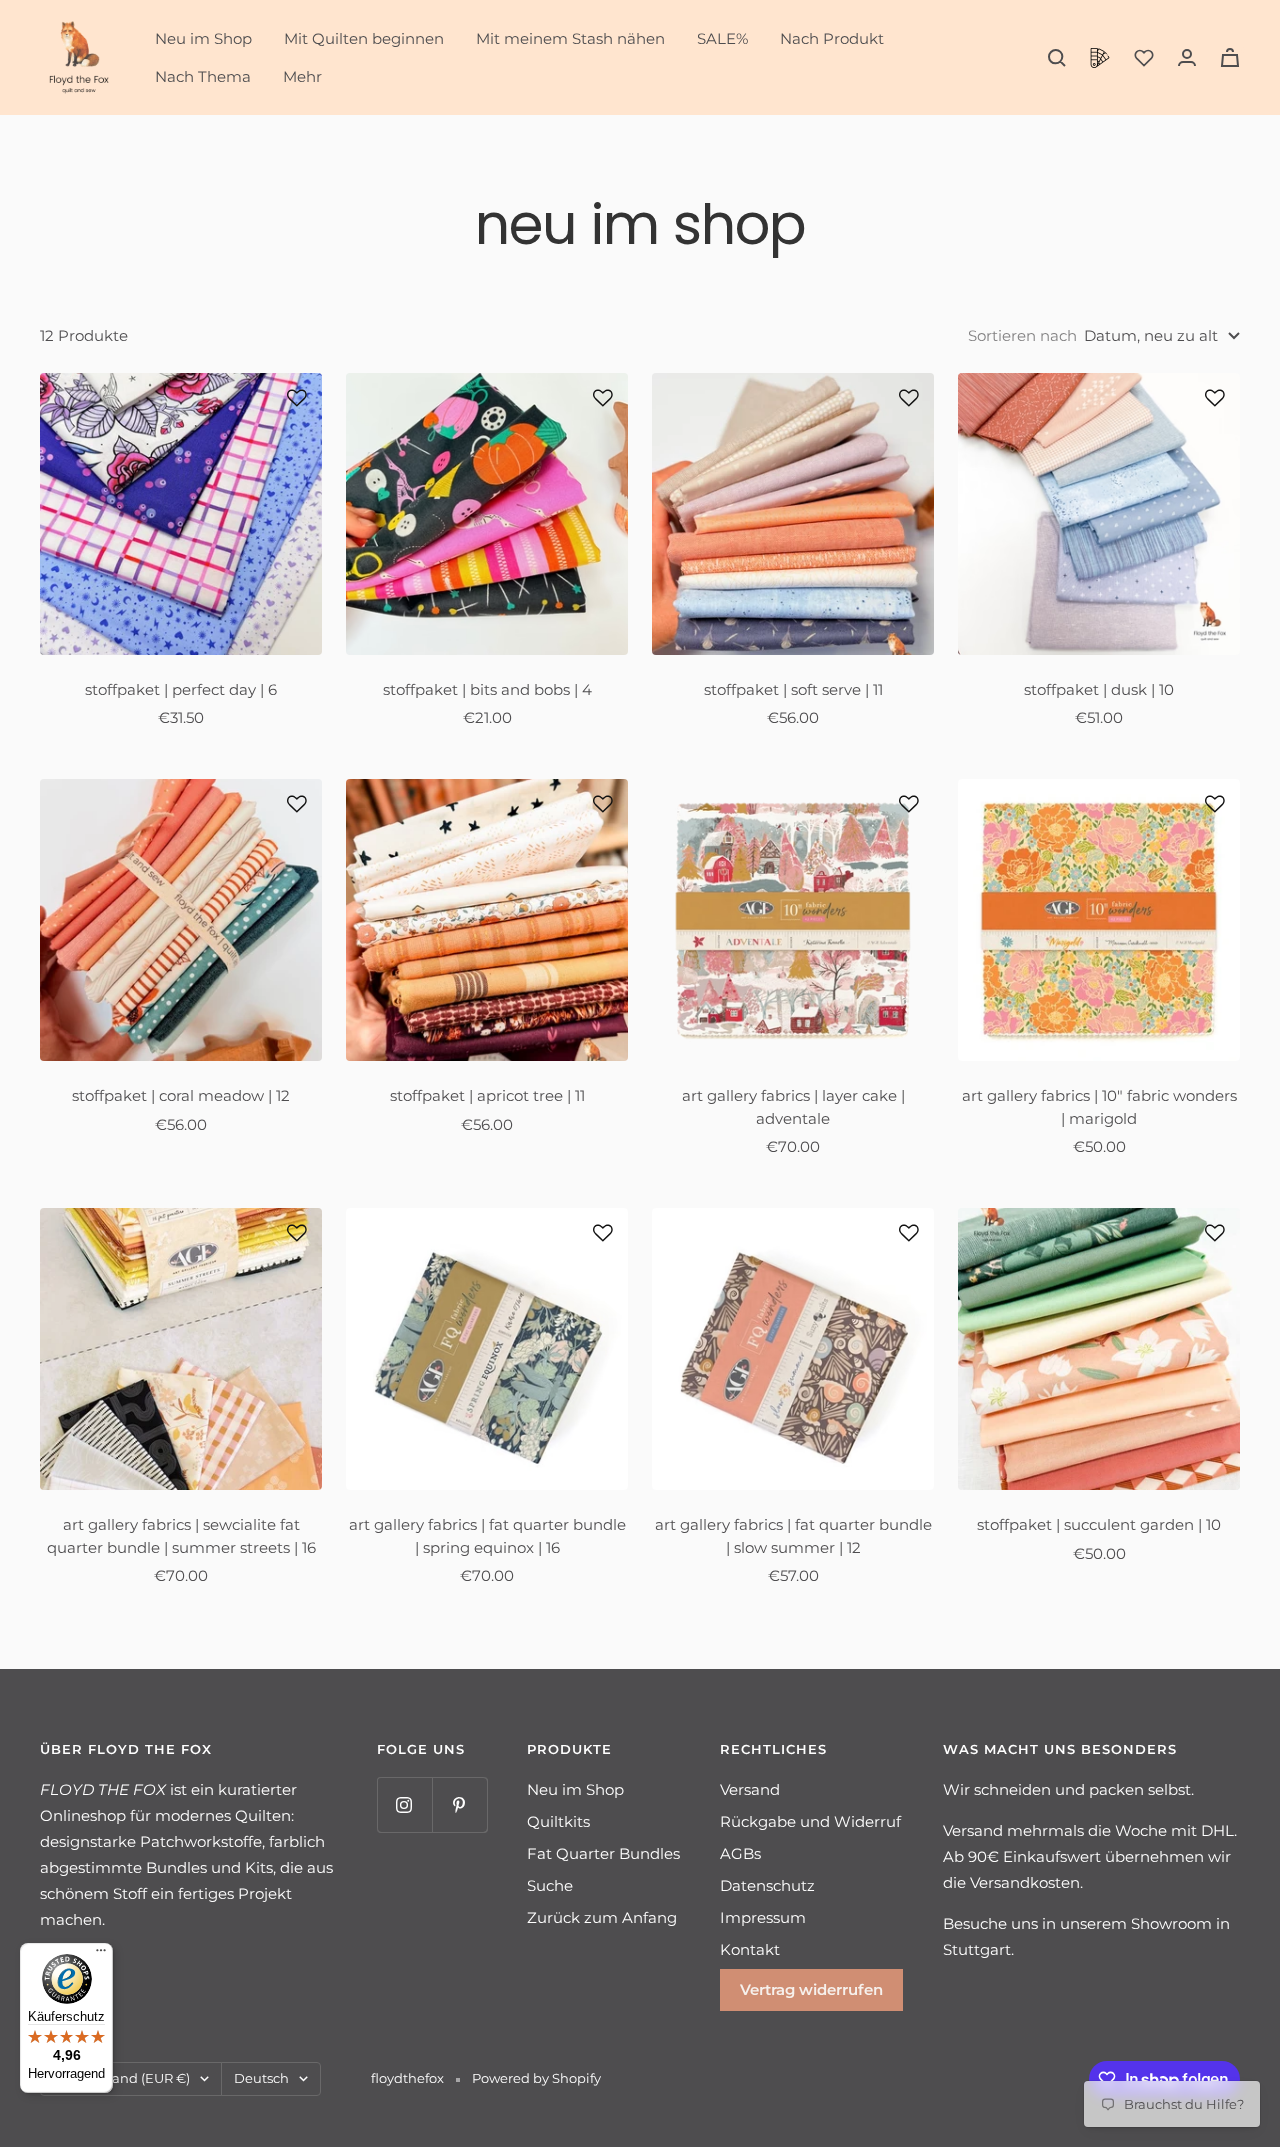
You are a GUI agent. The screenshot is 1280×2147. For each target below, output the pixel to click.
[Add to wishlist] (297, 398)
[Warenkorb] (1230, 57)
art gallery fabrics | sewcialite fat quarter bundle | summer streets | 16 (181, 1536)
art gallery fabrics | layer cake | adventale (793, 1107)
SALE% (722, 38)
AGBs (740, 1853)
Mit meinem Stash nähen (570, 38)
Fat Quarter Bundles (603, 1853)
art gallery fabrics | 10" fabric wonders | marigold (1099, 1107)
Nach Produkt (832, 38)
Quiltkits (558, 1821)
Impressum (763, 1917)
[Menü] (101, 1955)
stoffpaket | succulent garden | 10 (1099, 1524)
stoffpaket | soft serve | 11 (793, 689)
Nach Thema (203, 76)
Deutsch (261, 2078)
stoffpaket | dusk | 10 (1099, 689)
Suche (550, 1885)
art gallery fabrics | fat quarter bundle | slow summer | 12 (793, 1536)
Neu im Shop (203, 38)
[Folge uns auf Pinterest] (459, 1804)
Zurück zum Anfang (602, 1917)
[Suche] (1057, 58)
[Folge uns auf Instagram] (404, 1804)
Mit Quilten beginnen (364, 38)
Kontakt (750, 1949)
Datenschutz (767, 1885)
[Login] (1187, 57)
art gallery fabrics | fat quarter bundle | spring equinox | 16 (487, 1536)
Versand (750, 1789)
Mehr (302, 76)
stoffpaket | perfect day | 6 (181, 689)
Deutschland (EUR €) (121, 2078)
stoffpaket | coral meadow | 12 (181, 1095)
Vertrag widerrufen (811, 1989)
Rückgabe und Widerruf (810, 1821)
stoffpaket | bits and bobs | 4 (487, 689)
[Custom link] (1100, 58)
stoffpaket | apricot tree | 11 (487, 1095)
